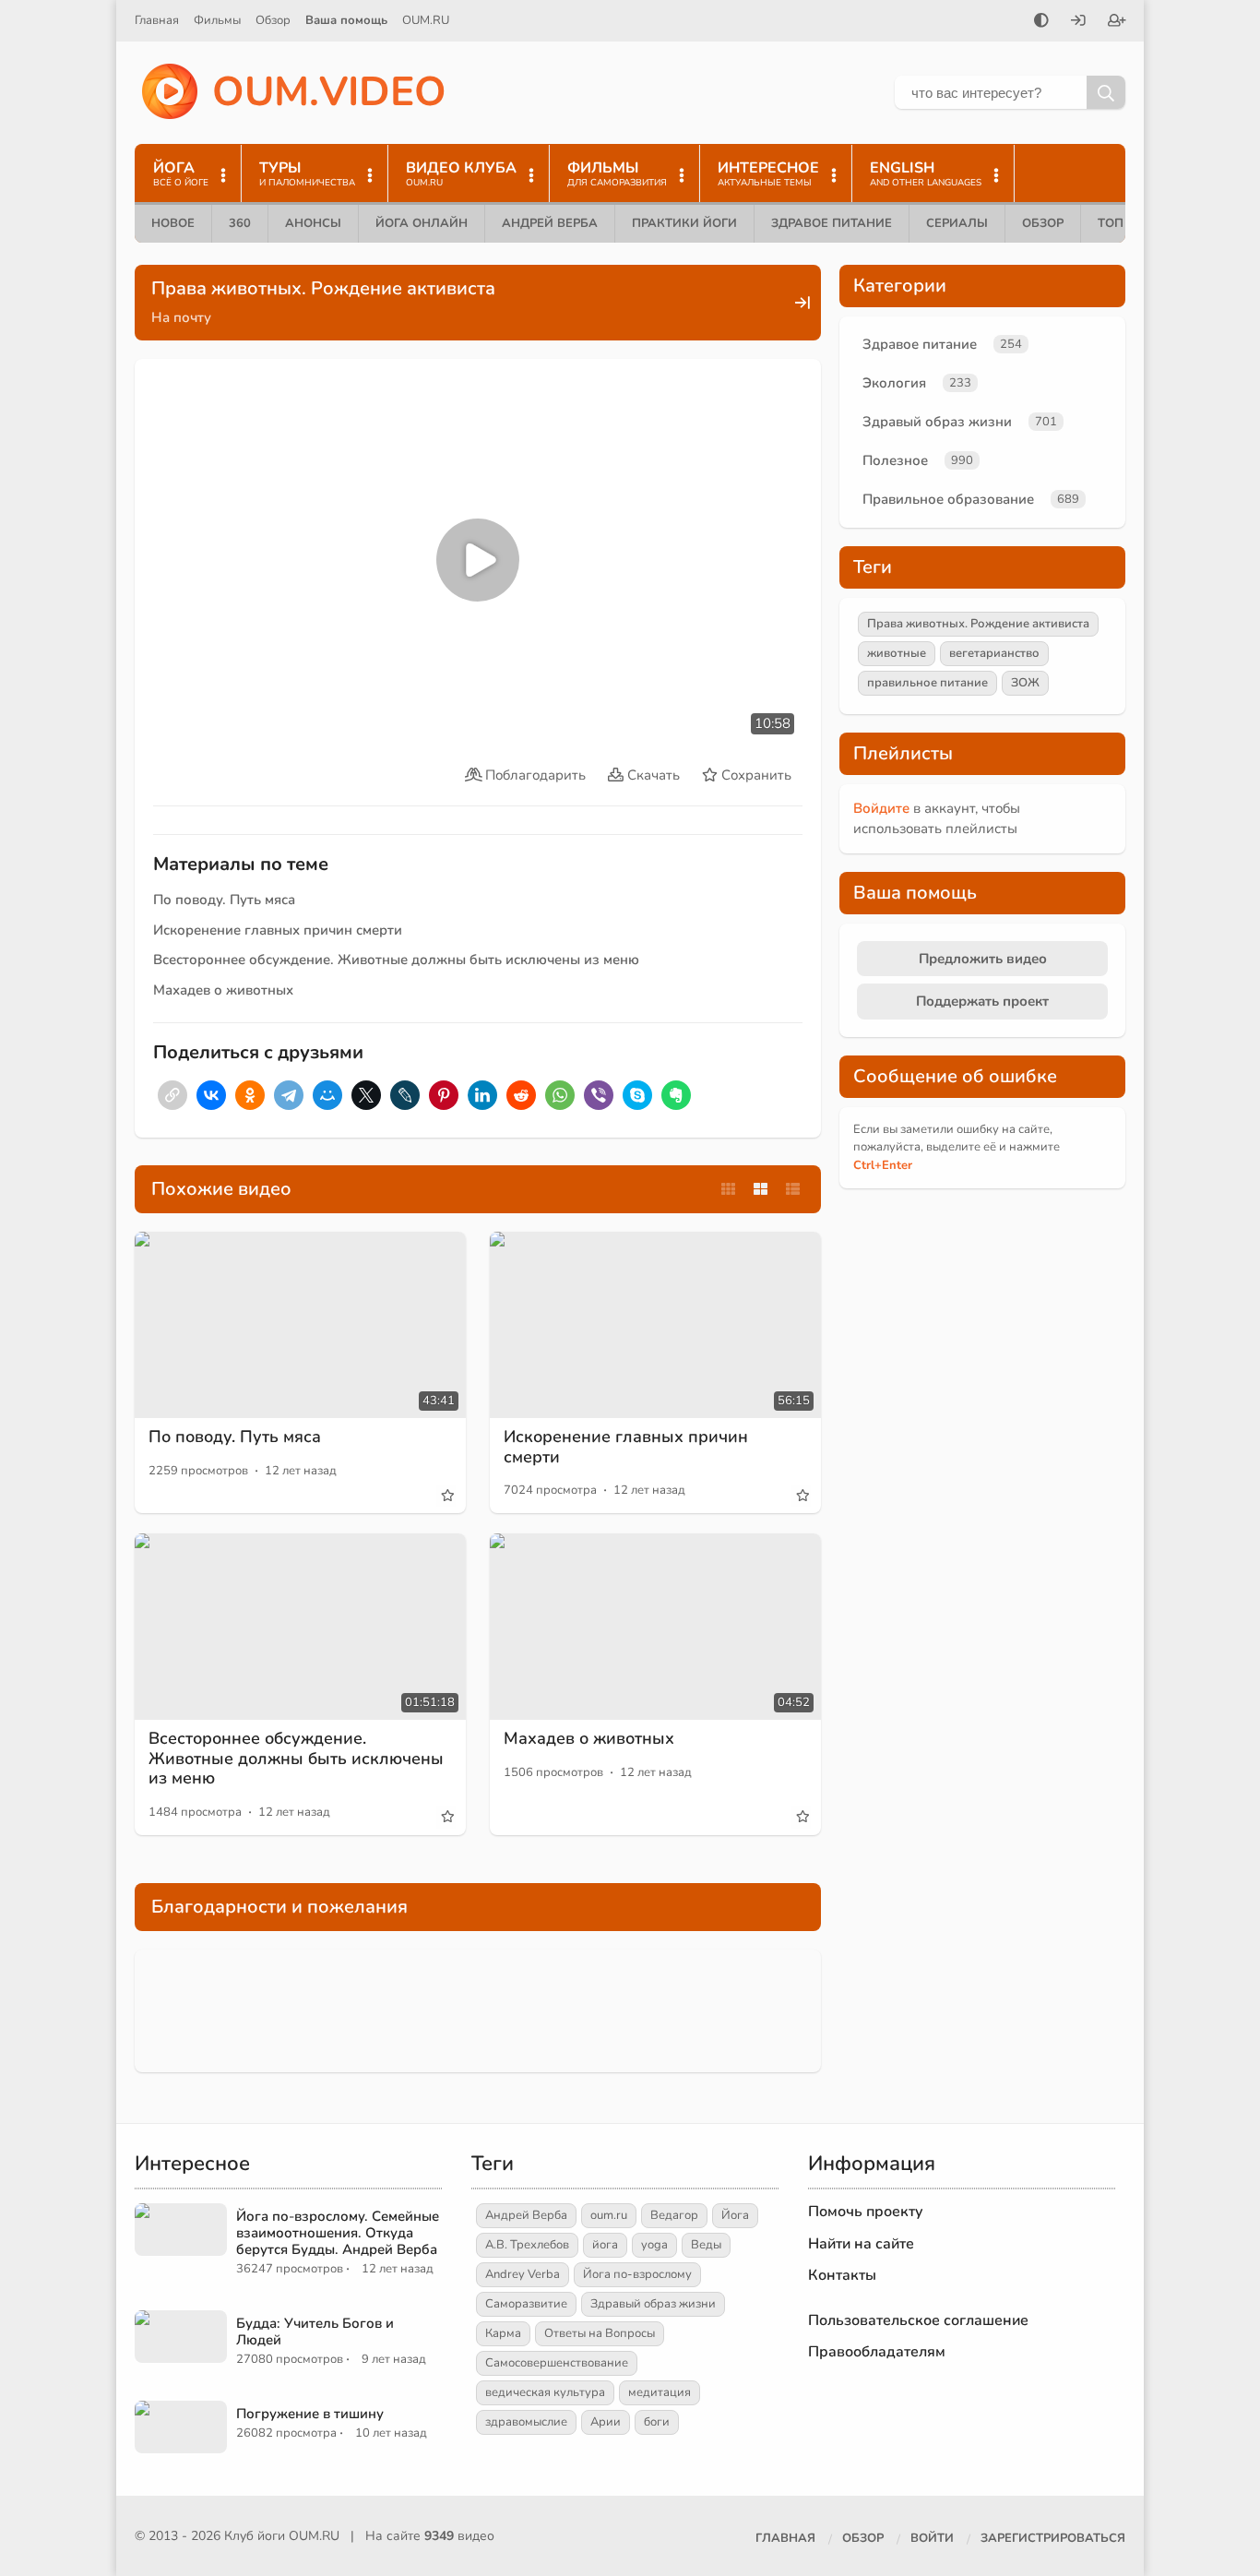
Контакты (842, 2275)
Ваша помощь (346, 20)
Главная (157, 20)
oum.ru (609, 2215)
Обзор (273, 20)
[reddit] (521, 1095)
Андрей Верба (550, 223)
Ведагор (674, 2215)
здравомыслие (526, 2422)
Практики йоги (684, 223)
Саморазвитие (526, 2304)
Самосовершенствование (557, 2363)
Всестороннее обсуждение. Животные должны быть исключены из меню (396, 960)
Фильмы (217, 20)
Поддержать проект (982, 1001)
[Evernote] (676, 1095)
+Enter (883, 1165)
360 (240, 223)
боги (657, 2422)
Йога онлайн (422, 223)
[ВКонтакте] (211, 1095)
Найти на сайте (861, 2244)
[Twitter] (366, 1095)
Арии (606, 2422)
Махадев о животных (223, 990)
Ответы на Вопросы (600, 2333)
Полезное (895, 460)
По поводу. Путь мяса (224, 900)
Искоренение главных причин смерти (278, 930)
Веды (706, 2245)
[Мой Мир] (327, 1095)
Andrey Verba (523, 2274)
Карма (503, 2333)
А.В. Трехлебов (527, 2245)
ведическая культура (545, 2392)
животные (897, 653)
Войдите (881, 808)
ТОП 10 (1120, 223)
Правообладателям (877, 2352)
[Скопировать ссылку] (172, 1095)
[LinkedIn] (482, 1095)
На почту (181, 317)
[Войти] (1078, 22)
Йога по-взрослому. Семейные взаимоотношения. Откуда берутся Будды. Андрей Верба (338, 2233)
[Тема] (1041, 22)
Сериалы (957, 223)
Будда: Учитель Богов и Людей (315, 2332)
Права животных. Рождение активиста (978, 624)
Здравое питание (832, 223)
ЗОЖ (1025, 683)
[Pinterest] (444, 1095)
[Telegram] (289, 1095)
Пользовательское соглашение (918, 2320)
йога (605, 2245)
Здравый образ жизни (937, 422)
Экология (894, 383)
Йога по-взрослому (637, 2274)
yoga (654, 2245)
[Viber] (599, 1095)
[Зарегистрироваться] (1117, 22)
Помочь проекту (866, 2212)
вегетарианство (994, 653)
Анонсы (313, 223)
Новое (173, 223)
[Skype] (637, 1095)
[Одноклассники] (250, 1095)
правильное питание (927, 683)
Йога (735, 2215)
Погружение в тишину (310, 2414)
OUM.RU (426, 20)
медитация (660, 2392)
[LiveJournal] (405, 1095)
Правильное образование (948, 499)
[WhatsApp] (560, 1095)
